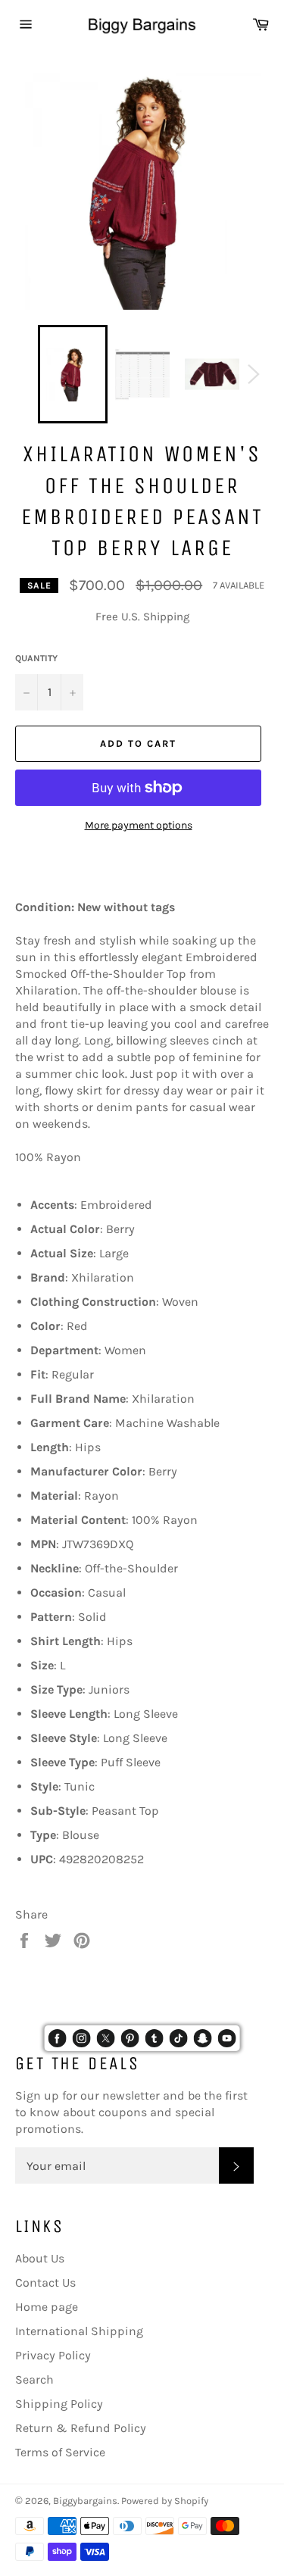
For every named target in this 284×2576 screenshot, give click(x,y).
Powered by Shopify (165, 2501)
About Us (40, 2258)
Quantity (36, 658)
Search (34, 2379)
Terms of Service (60, 2452)
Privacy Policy (53, 2355)
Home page (47, 2307)
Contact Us (45, 2282)
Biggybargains (85, 2501)
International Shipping (79, 2331)
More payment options (139, 825)
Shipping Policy (59, 2404)
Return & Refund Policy (81, 2428)
